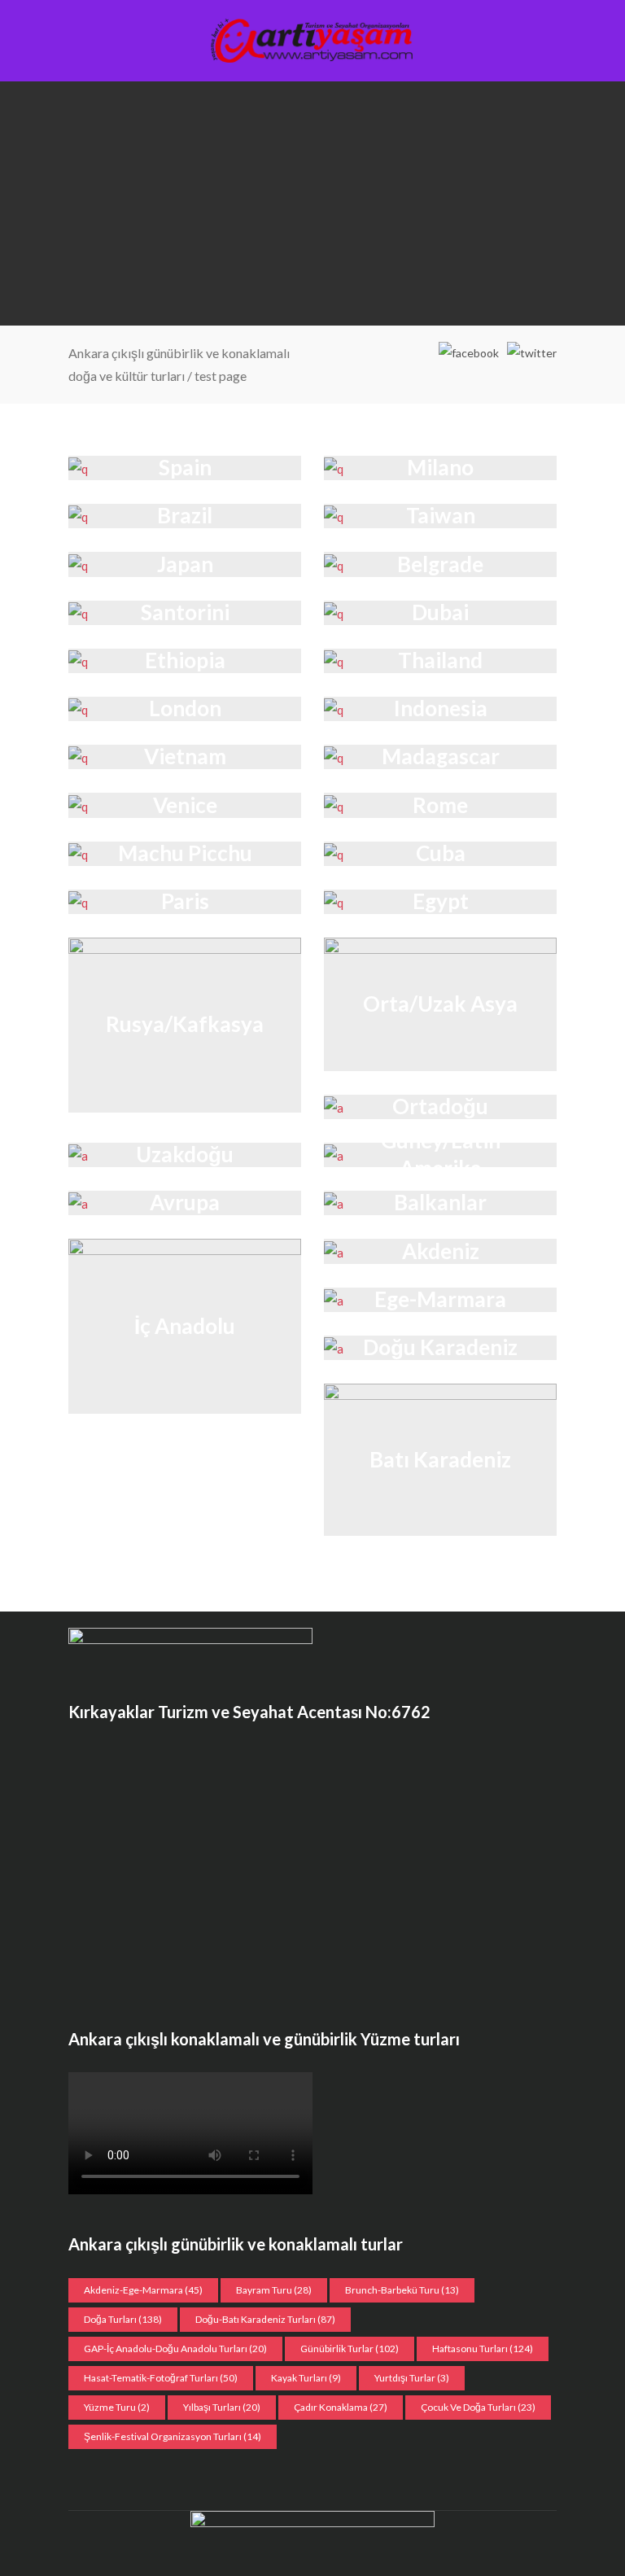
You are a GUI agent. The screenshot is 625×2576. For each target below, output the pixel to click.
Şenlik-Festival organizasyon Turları (173, 2436)
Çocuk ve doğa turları (478, 2407)
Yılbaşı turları (222, 2407)
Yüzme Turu (117, 2407)
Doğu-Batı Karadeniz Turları (265, 2319)
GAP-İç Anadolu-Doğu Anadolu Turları (175, 2349)
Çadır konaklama (341, 2407)
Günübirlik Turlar (350, 2349)
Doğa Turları (123, 2319)
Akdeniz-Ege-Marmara (143, 2290)
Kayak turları (306, 2378)
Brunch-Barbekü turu (402, 2290)
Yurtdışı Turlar (412, 2378)
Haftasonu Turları (483, 2349)
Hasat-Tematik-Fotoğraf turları (161, 2378)
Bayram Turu (274, 2290)
